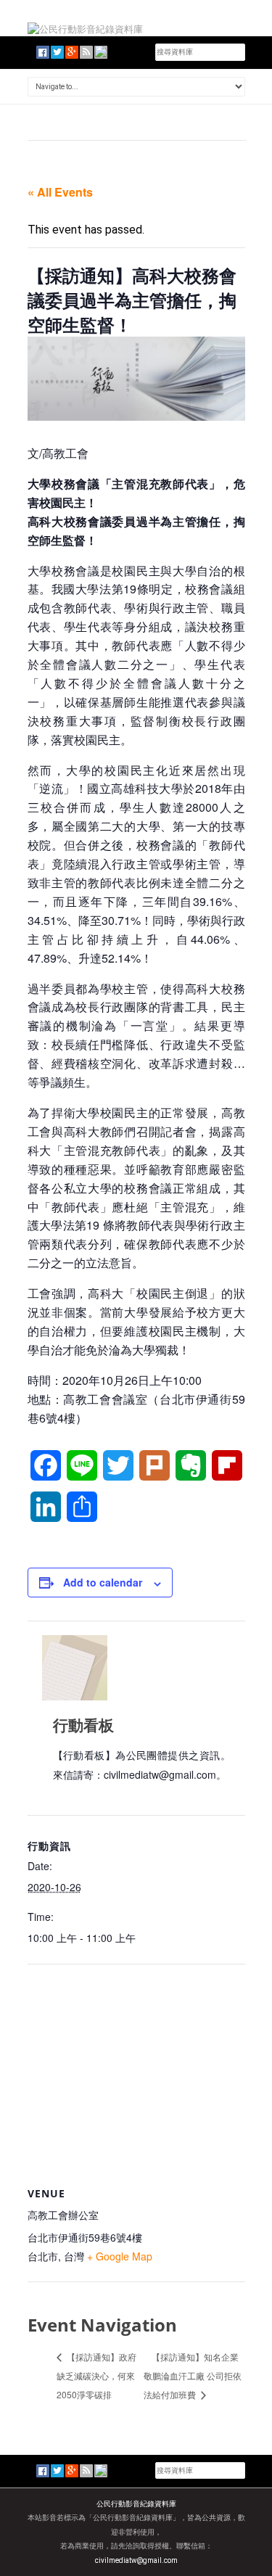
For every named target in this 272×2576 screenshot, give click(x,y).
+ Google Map (120, 2256)
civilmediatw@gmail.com (136, 2560)
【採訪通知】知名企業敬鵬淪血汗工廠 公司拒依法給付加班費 (193, 2375)
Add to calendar (103, 1582)
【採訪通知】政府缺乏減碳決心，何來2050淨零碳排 (96, 2375)
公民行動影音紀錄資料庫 (136, 2504)
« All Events (60, 192)
